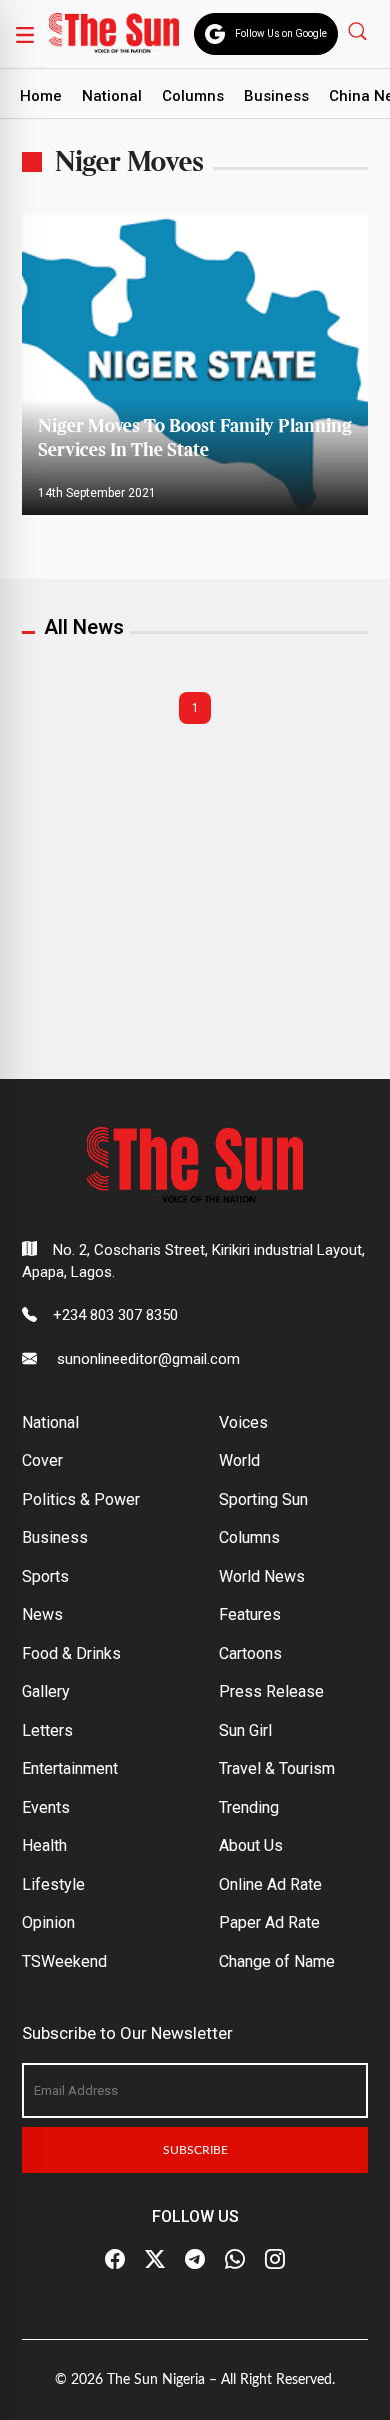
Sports (45, 1576)
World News (262, 1576)
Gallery (46, 1691)
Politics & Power (81, 1499)
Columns (193, 96)
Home (41, 96)
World (239, 1460)
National (112, 96)
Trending (249, 1807)
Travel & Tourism (277, 1768)
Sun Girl (245, 1730)
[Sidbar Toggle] (25, 34)
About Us (251, 1845)
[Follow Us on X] (155, 2260)
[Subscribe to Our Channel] (195, 2260)
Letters (47, 1730)
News (42, 1614)
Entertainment (70, 1768)
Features (250, 1614)
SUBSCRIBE (195, 2150)
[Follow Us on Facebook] (115, 2260)
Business (276, 96)
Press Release (271, 1691)
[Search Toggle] (359, 30)
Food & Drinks (71, 1653)
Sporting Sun (263, 1499)
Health (44, 1845)
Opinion (48, 1922)
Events (46, 1807)
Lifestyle (53, 1884)
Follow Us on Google (281, 33)
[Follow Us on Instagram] (275, 2260)
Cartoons (250, 1653)
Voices (243, 1422)
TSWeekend (64, 1961)
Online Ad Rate (270, 1884)
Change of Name (277, 1961)
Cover (42, 1460)
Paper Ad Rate (269, 1922)
